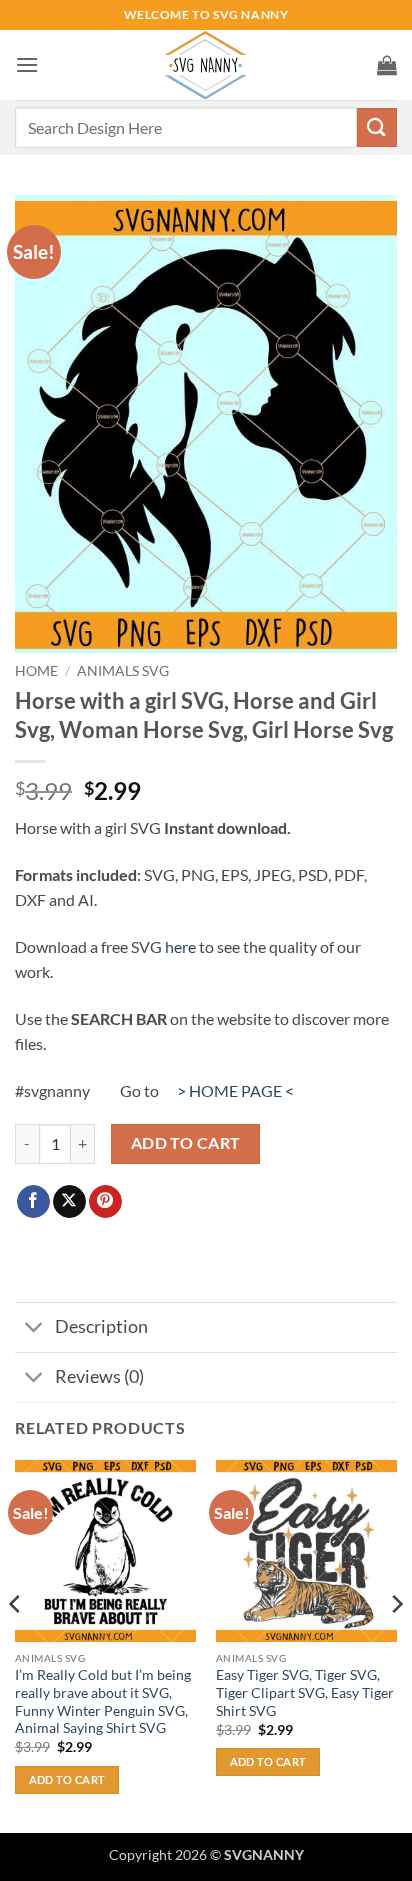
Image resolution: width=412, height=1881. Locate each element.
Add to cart (186, 1143)
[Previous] (16, 1644)
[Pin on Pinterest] (105, 1202)
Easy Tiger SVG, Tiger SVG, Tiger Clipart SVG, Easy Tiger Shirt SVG (305, 1692)
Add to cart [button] (67, 1779)
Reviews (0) (99, 1376)
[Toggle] (34, 1329)
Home (36, 671)
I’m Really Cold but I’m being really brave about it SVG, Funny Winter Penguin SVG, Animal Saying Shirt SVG (103, 1701)
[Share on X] (69, 1202)
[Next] (396, 1644)
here (180, 946)
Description (101, 1326)
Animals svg (123, 671)
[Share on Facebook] (33, 1202)
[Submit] (377, 127)
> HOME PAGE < (235, 1090)
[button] (27, 64)
